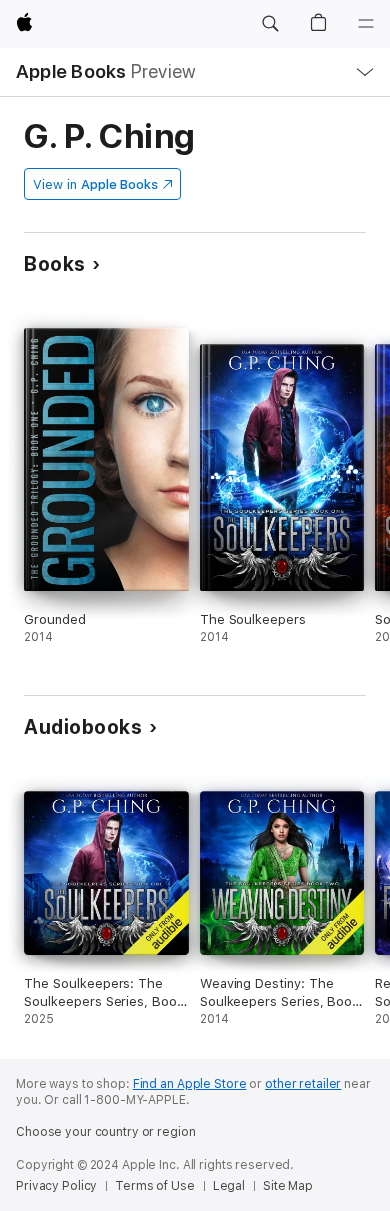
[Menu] (366, 24)
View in (95, 184)
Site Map (288, 1186)
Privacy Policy (56, 1186)
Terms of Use (155, 1186)
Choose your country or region (106, 1132)
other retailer (303, 1084)
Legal (229, 1186)
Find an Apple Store (190, 1084)
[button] (270, 24)
